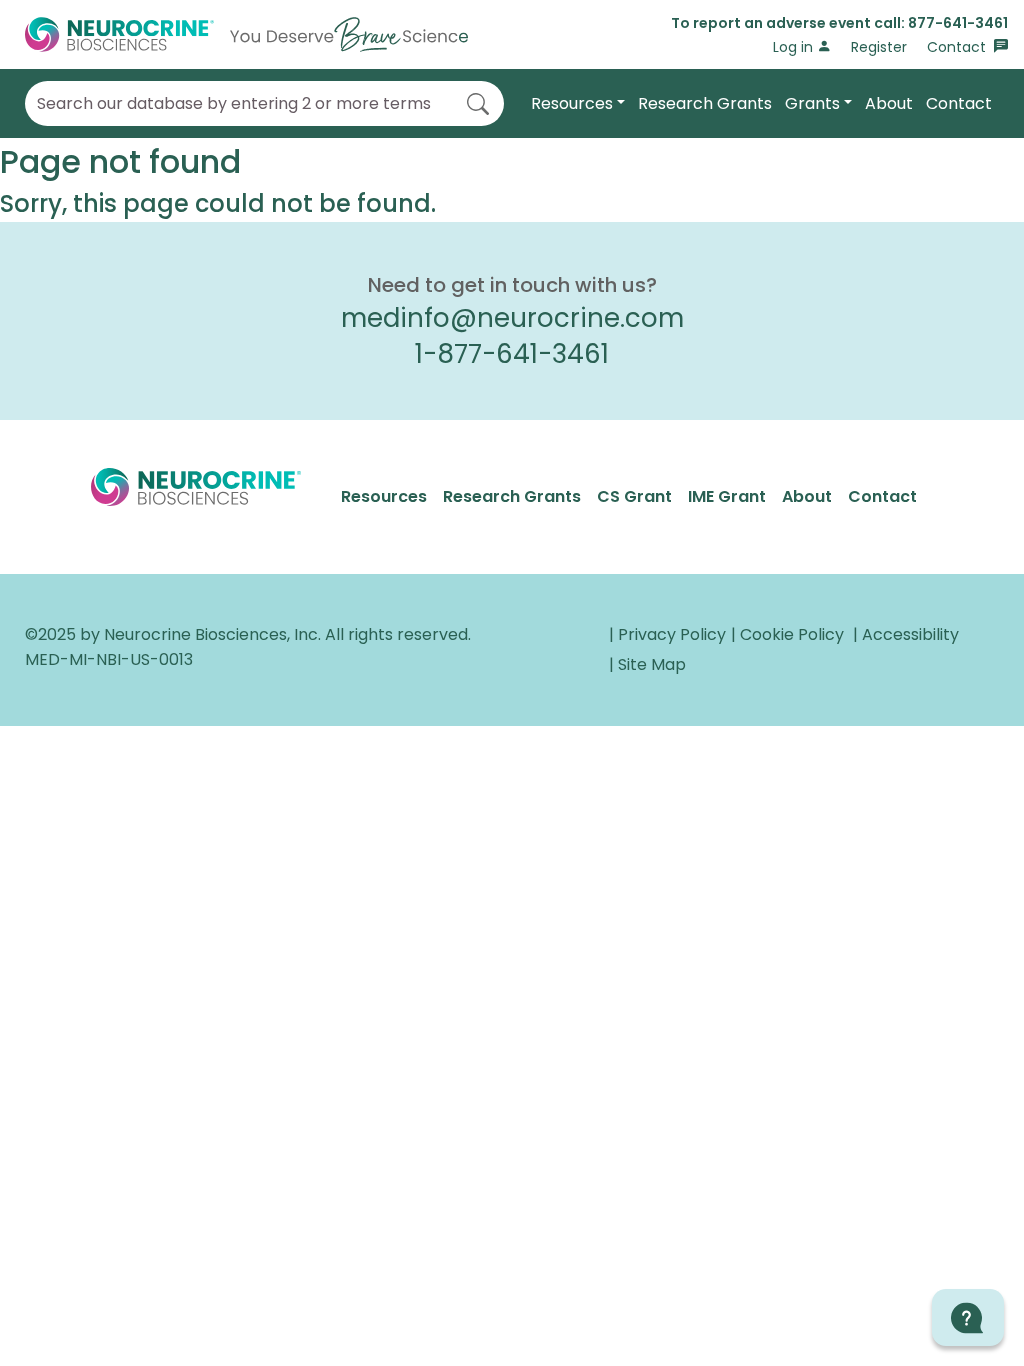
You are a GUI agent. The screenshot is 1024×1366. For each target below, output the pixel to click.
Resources (572, 103)
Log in (795, 47)
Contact (958, 47)
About (889, 103)
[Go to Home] (246, 34)
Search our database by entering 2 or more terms (234, 104)
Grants (812, 103)
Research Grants (705, 103)
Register (879, 47)
